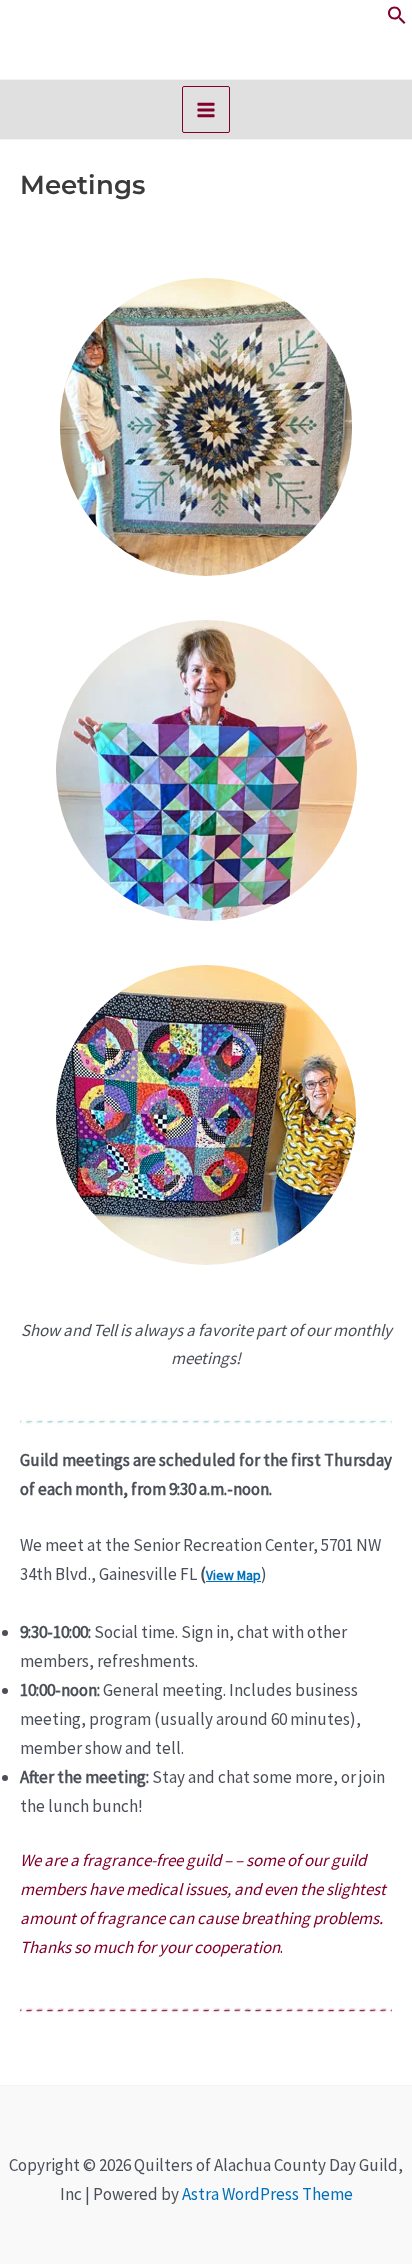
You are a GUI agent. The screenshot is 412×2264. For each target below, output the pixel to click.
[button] (397, 19)
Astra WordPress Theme (267, 2194)
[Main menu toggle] (206, 110)
